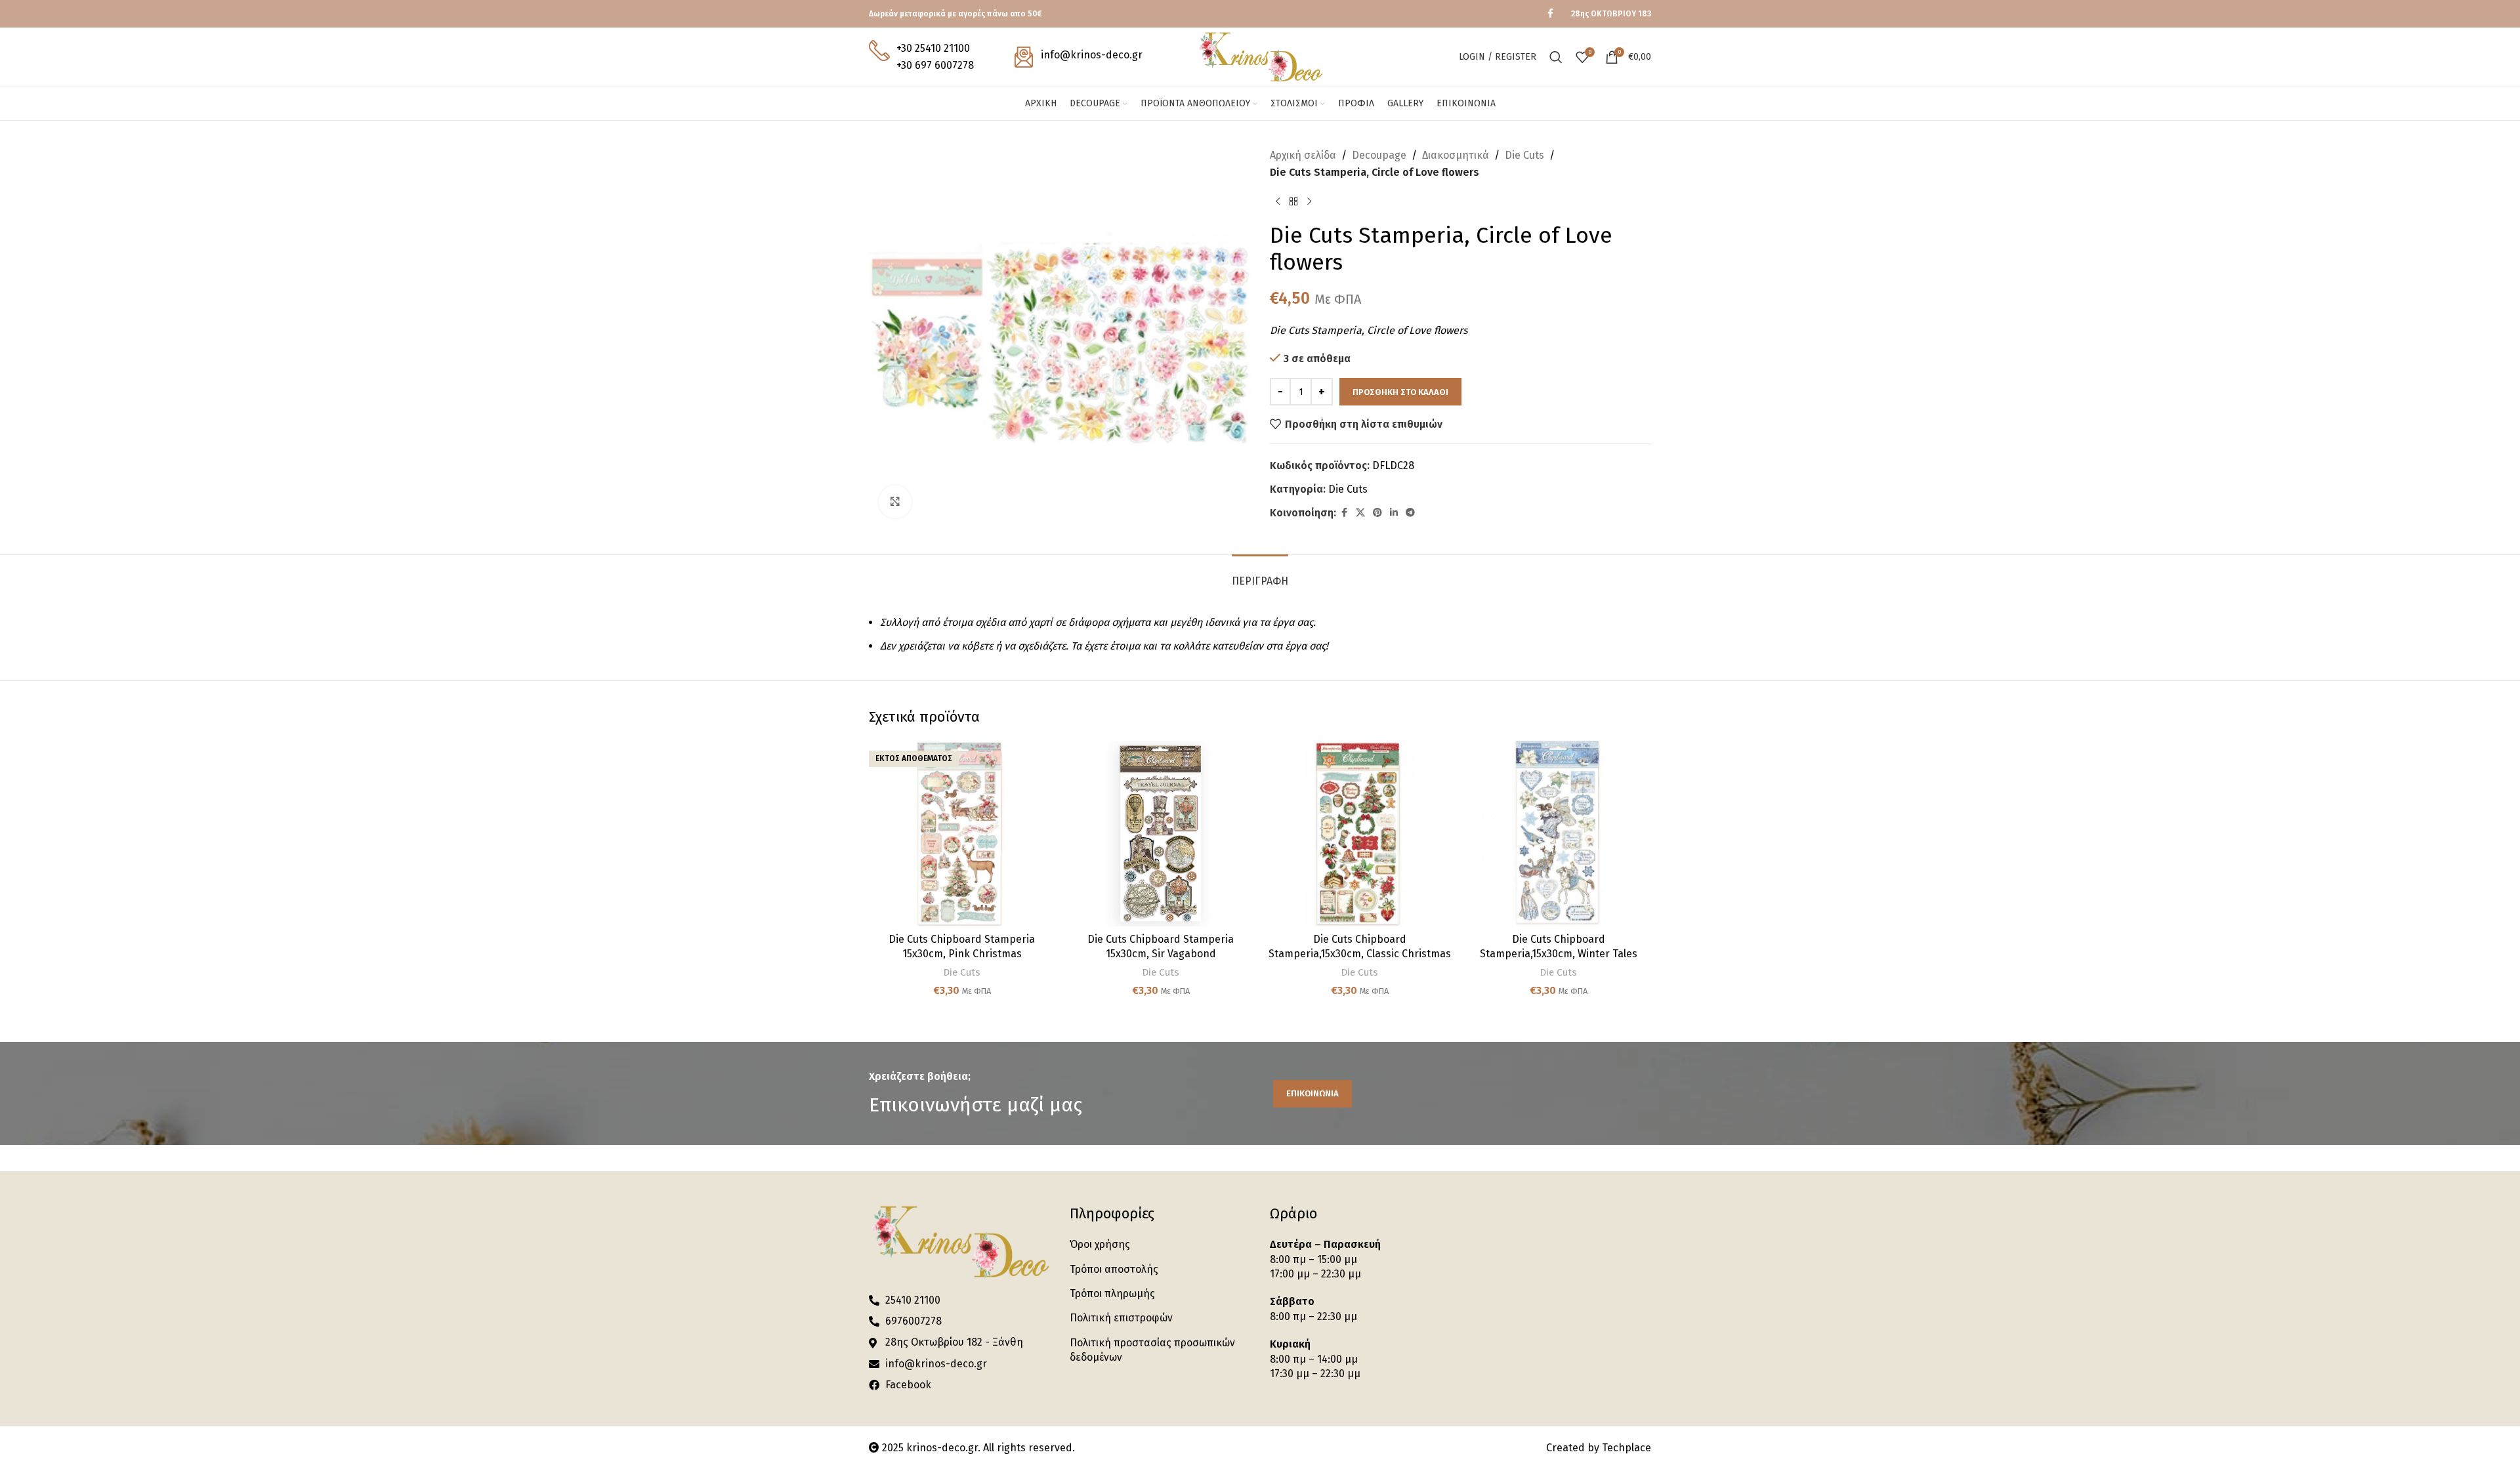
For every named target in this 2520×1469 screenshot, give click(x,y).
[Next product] (1309, 201)
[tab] (1260, 574)
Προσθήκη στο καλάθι (1400, 392)
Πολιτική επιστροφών (1121, 1318)
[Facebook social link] (1550, 14)
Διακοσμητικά (1456, 155)
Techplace (1627, 1448)
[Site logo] (1260, 56)
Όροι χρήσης (1100, 1244)
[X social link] (1360, 513)
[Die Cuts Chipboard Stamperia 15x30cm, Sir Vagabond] (1161, 834)
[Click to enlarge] (895, 502)
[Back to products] (1293, 201)
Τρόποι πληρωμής (1112, 1293)
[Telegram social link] (1410, 513)
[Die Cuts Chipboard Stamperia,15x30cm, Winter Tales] (1558, 834)
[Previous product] (1278, 201)
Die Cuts (1524, 155)
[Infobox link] (921, 57)
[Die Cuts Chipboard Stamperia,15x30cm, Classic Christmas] (1359, 834)
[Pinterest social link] (1377, 513)
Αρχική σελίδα (1303, 155)
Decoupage (1379, 155)
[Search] (1556, 57)
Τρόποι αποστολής (1114, 1269)
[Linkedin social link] (1394, 513)
